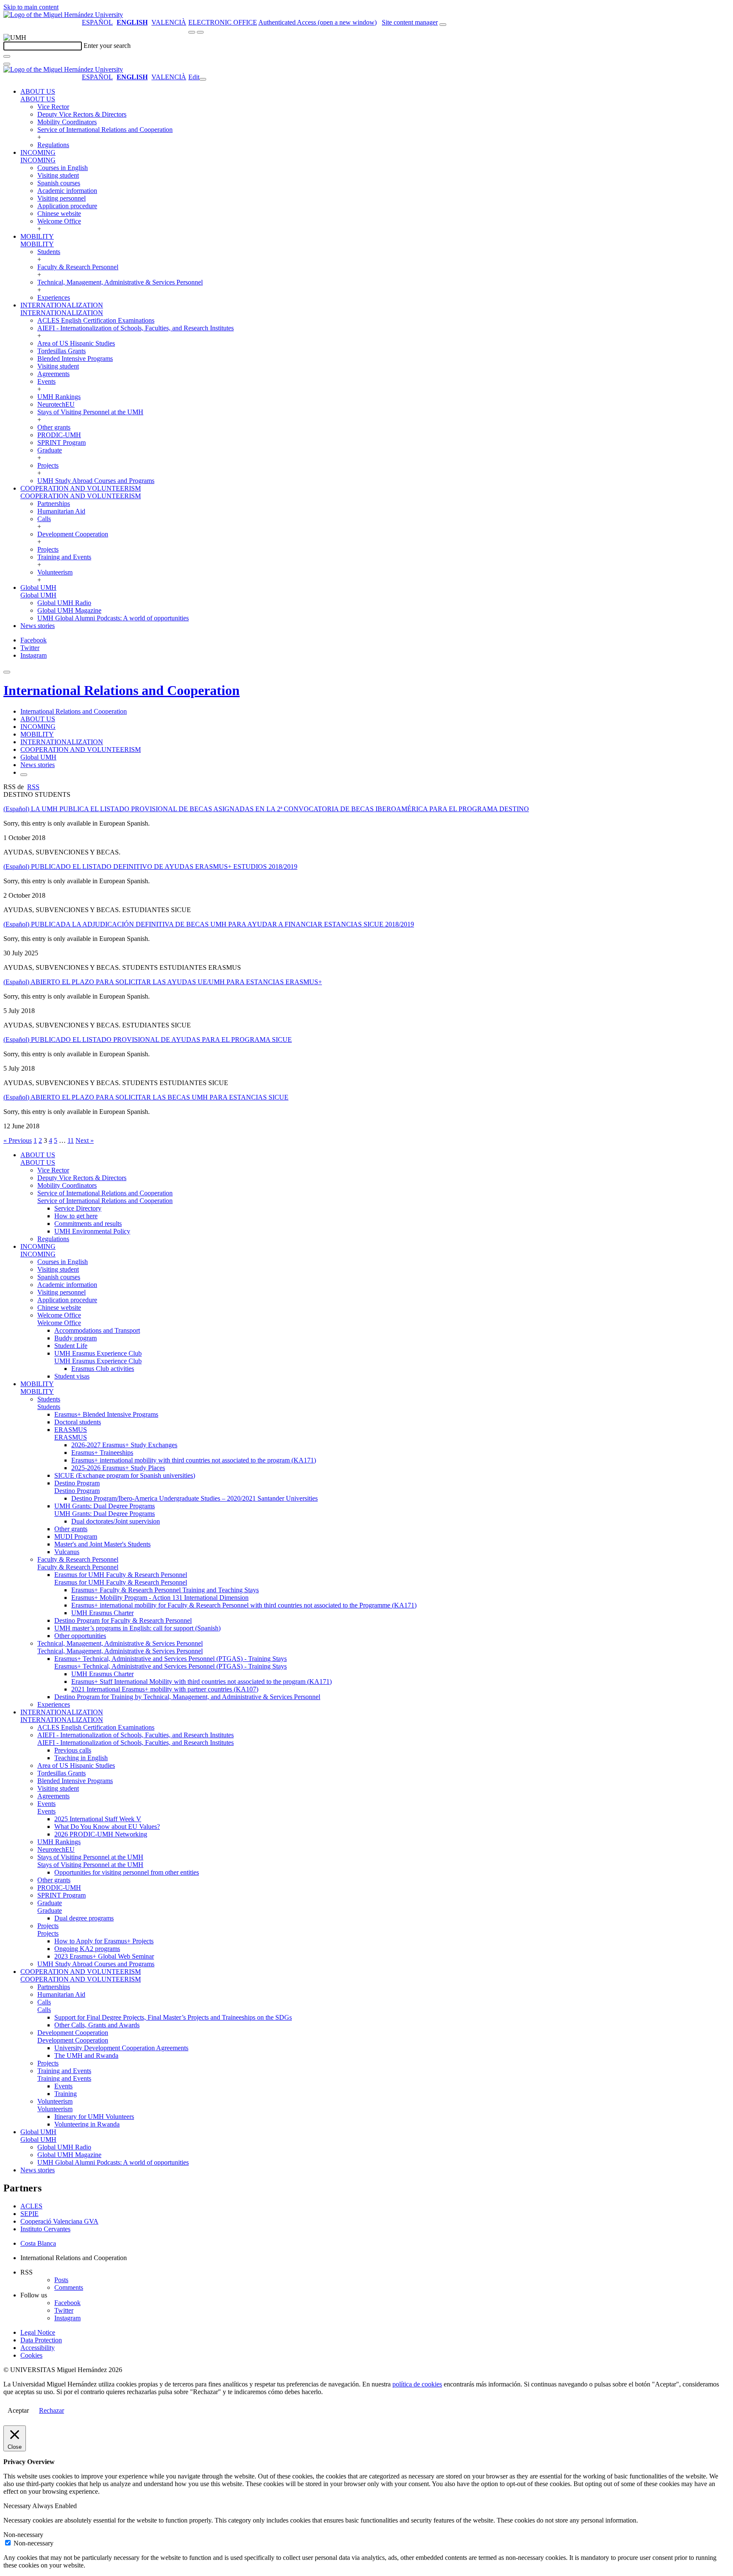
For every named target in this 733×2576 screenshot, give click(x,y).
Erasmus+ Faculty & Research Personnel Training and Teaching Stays (165, 1590)
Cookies (31, 2355)
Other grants (54, 427)
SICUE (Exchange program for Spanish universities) (125, 1475)
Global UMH (38, 587)
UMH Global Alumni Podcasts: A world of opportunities (113, 618)
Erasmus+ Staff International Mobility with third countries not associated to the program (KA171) (201, 1682)
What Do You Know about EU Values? (107, 1827)
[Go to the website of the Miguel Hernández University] (63, 15)
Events (46, 381)
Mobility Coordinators (67, 122)
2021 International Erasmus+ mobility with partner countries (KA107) (165, 1689)
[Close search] (7, 64)
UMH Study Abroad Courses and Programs (96, 481)
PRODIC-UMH (59, 435)
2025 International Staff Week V (98, 1819)
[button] (38, 99)
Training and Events (64, 557)
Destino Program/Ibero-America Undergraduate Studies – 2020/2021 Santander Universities (194, 1498)
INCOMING (38, 152)
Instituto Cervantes (45, 2229)
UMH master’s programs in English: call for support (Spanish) (137, 1628)
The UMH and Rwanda (86, 2055)
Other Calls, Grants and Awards (97, 2025)
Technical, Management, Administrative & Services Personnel (120, 282)
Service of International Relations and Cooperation (105, 130)
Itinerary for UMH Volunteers (94, 2117)
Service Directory (78, 1208)
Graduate (50, 450)
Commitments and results (88, 1224)
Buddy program (76, 1338)
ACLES (31, 2206)
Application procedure (67, 206)
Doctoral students (78, 1422)
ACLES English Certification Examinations (96, 320)
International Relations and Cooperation (122, 690)
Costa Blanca (38, 2243)
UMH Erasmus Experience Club (98, 1353)
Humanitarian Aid (61, 511)
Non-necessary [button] (23, 2535)
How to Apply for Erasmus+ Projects (104, 1941)
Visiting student (58, 175)
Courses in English (63, 168)
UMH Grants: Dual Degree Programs (105, 1506)
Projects (48, 465)
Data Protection (41, 2340)
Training (66, 2094)
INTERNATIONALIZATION (62, 305)
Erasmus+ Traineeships (102, 1453)
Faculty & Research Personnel (78, 267)
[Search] (7, 56)
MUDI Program (76, 1536)
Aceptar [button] (18, 2410)
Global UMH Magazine (69, 610)
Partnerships (54, 504)
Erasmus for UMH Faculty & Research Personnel (121, 1575)
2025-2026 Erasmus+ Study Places (118, 1468)
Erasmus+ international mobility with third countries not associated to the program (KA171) (194, 1460)
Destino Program (77, 1483)
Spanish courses (59, 183)
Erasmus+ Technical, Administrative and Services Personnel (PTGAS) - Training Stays (171, 1659)
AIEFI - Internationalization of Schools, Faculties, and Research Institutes (136, 328)
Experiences (54, 297)
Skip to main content (31, 7)
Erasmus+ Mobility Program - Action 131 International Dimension (160, 1598)
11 (71, 1140)
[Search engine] (443, 25)
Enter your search (107, 46)
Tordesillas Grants (62, 351)
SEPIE (29, 2214)
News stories (38, 626)
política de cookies (417, 2384)
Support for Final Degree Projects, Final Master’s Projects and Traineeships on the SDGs (173, 2017)
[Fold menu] (203, 79)
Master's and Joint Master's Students (102, 1544)
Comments (69, 2287)
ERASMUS (71, 1430)
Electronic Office (223, 22)
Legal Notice (38, 2332)
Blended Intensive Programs (75, 359)
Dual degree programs (84, 1918)
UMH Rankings (59, 397)
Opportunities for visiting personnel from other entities (127, 1872)
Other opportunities (80, 1636)
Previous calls (73, 1750)
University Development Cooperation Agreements (121, 2048)
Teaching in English (81, 1758)
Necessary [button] (18, 2506)
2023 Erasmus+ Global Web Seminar (104, 1956)
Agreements (53, 374)
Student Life (71, 1346)
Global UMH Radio (64, 603)
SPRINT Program (62, 442)
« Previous (18, 1140)
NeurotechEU (56, 404)
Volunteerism (55, 572)
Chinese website (59, 214)
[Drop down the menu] (200, 32)
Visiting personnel (62, 198)
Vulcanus (67, 1552)
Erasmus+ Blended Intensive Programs (106, 1414)
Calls (44, 519)
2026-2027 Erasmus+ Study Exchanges (124, 1445)
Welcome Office (59, 221)
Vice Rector (53, 107)
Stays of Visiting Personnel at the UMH (90, 412)
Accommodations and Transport (97, 1330)
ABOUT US (38, 91)
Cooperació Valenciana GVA (59, 2221)
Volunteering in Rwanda (87, 2124)
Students (49, 252)
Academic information (67, 191)
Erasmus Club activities (103, 1369)
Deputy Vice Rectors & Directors (82, 114)
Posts (61, 2280)
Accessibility (38, 2348)
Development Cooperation (73, 534)
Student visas (72, 1376)
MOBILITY (37, 236)
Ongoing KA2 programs (87, 1949)
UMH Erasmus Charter (102, 1613)
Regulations (53, 145)
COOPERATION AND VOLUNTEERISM (81, 488)
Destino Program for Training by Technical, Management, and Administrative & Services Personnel (187, 1697)
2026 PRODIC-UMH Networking (101, 1834)
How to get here (76, 1216)
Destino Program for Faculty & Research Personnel (123, 1620)
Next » (85, 1140)
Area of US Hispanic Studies (76, 343)
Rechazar (52, 2410)
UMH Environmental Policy (92, 1231)
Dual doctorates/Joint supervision (116, 1521)
